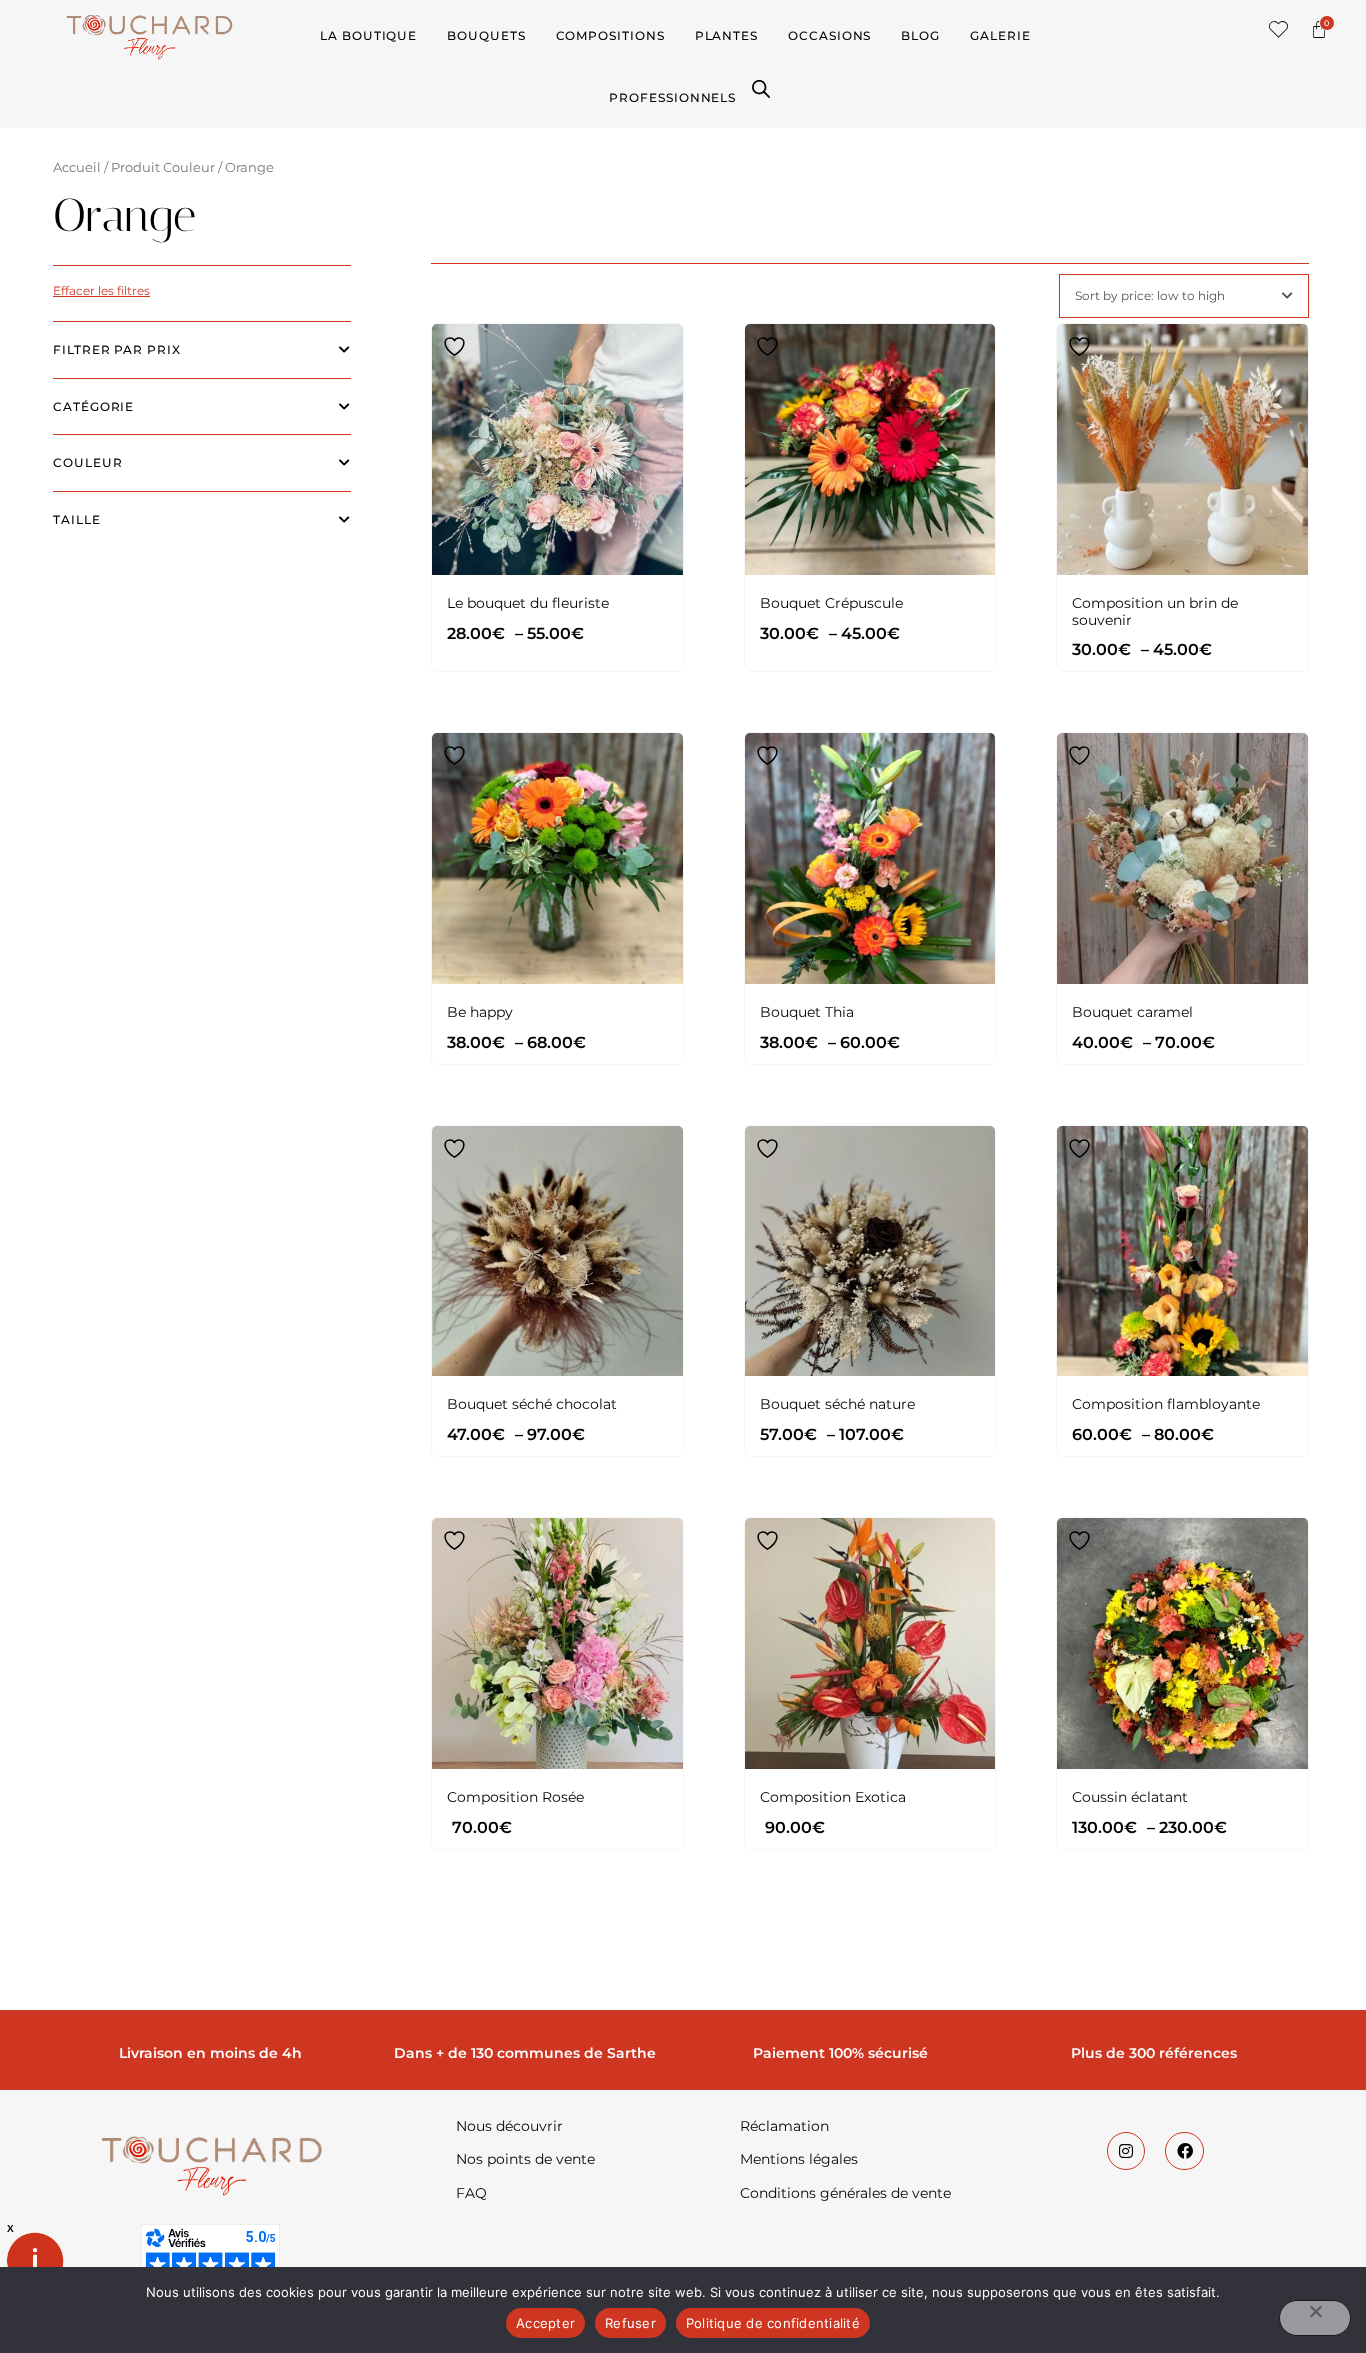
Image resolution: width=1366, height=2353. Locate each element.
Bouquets (486, 35)
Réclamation (784, 2126)
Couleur (87, 462)
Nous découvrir (509, 2126)
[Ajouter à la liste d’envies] (457, 346)
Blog (920, 35)
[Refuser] (1315, 2318)
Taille (77, 519)
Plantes (726, 35)
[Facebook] (1184, 2151)
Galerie (1000, 35)
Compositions (610, 35)
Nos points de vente (525, 2159)
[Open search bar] (761, 87)
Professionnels (672, 97)
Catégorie (93, 406)
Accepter (545, 2323)
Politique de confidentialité (773, 2323)
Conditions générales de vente (845, 2193)
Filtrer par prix (117, 349)
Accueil (77, 167)
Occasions (829, 35)
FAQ (471, 2193)
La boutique (368, 35)
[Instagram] (1126, 2151)
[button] (1279, 29)
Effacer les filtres (101, 290)
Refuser (630, 2323)
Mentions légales (799, 2159)
